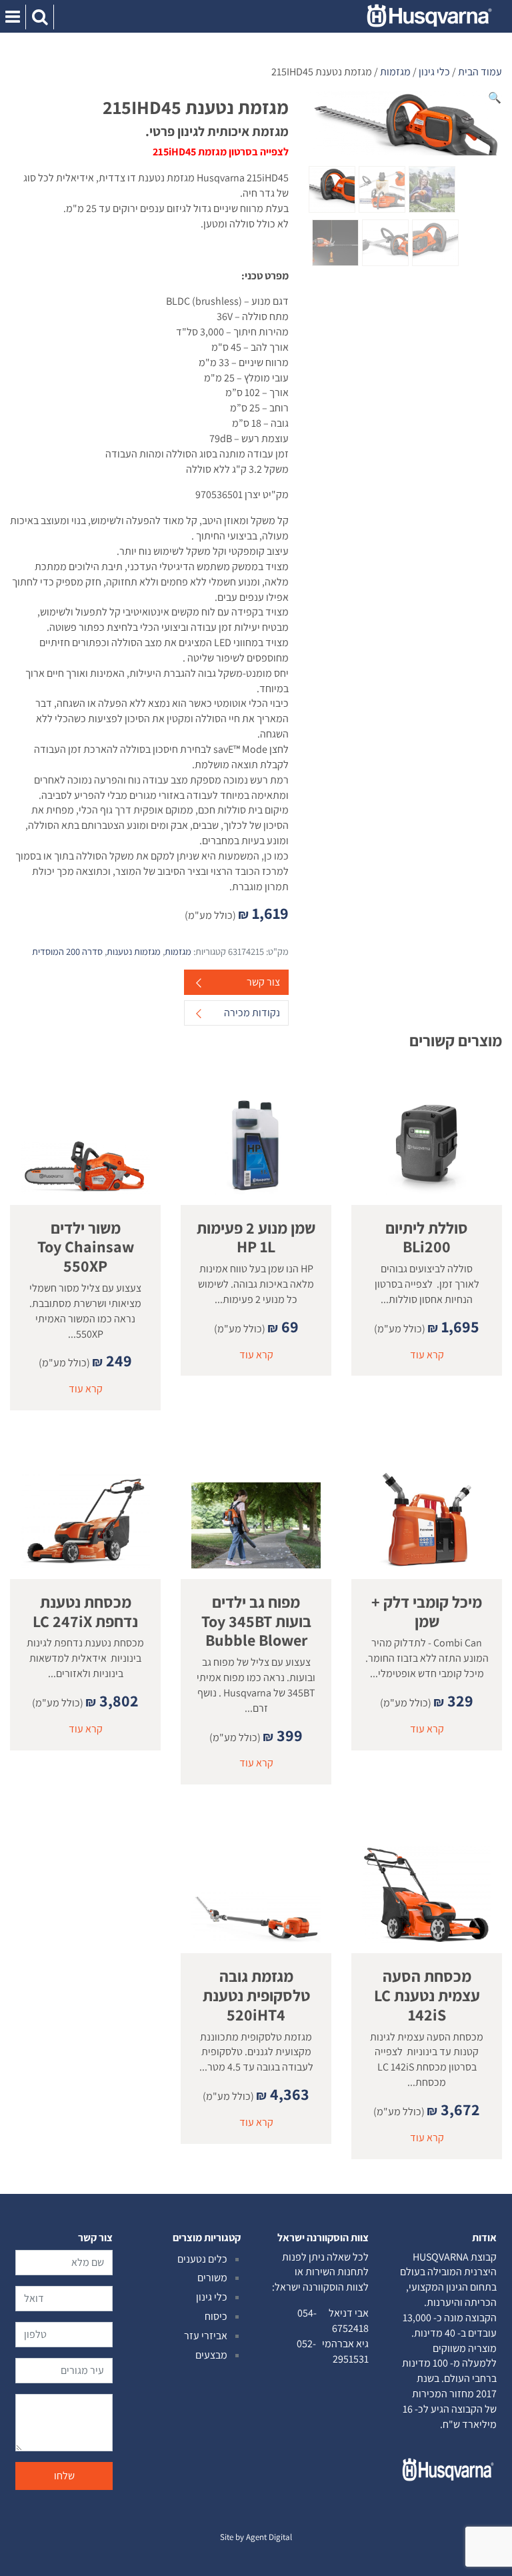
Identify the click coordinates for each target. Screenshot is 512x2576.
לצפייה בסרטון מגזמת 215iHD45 (221, 152)
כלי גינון (434, 72)
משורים (212, 2278)
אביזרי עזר (206, 2336)
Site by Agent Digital (256, 2537)
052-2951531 (333, 2351)
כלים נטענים (202, 2259)
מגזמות (395, 72)
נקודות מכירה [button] (252, 1013)
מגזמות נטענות (134, 951)
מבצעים (211, 2355)
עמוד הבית (480, 72)
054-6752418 (333, 2321)
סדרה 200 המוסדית (67, 951)
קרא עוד (427, 1355)
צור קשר (263, 982)
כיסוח (216, 2316)
